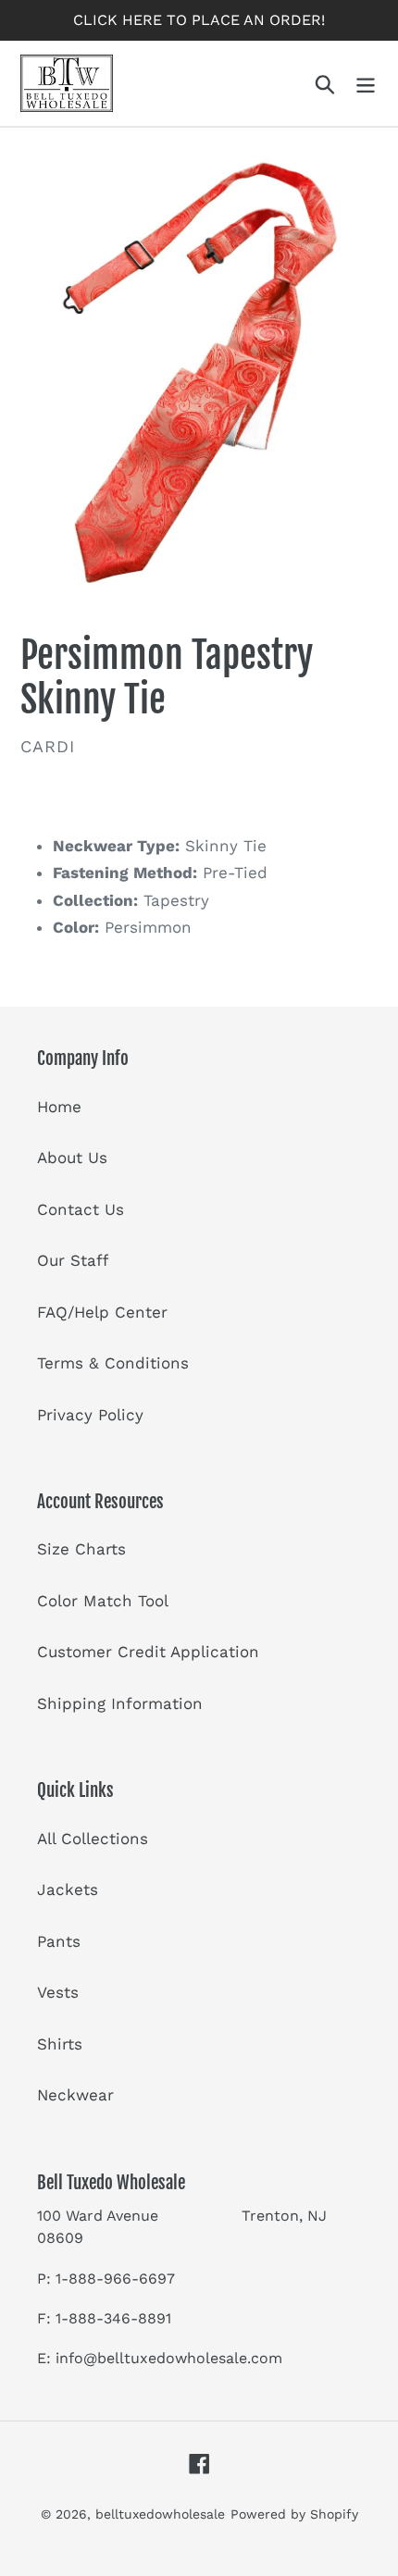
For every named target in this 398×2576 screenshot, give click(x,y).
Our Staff (73, 1260)
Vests (58, 1992)
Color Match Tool (103, 1601)
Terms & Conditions (113, 1363)
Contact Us (81, 1209)
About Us (72, 1158)
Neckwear (75, 2095)
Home (59, 1107)
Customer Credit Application (148, 1652)
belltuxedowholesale (160, 2514)
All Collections (93, 1839)
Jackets (68, 1889)
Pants (59, 1941)
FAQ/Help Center (102, 1312)
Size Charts (81, 1549)
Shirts (60, 2044)
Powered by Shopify (294, 2514)
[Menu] (366, 83)
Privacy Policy (90, 1415)
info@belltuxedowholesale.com (169, 2358)
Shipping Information (120, 1703)
